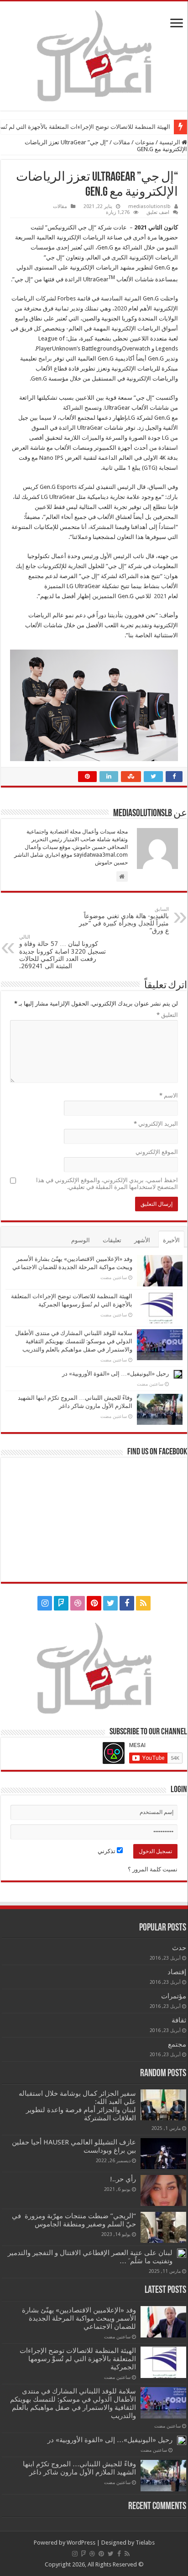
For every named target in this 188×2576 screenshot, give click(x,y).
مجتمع (177, 2044)
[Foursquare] (61, 1603)
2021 (160, 596)
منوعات (145, 142)
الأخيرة (171, 1240)
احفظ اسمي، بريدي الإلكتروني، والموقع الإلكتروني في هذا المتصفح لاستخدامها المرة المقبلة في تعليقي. (107, 1184)
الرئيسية (170, 142)
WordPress (81, 2543)
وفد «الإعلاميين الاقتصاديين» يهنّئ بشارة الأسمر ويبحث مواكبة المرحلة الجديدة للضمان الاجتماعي (79, 2318)
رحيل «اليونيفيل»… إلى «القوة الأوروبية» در (115, 1374)
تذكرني (107, 1851)
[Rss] (143, 1603)
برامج (45, 358)
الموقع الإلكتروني (157, 1152)
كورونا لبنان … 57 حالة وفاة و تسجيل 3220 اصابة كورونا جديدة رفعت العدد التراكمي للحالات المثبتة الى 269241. (63, 952)
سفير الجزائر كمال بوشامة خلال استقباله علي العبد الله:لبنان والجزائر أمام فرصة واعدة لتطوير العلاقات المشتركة (77, 2106)
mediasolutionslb (149, 206)
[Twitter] (110, 1603)
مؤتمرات (174, 1996)
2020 (120, 308)
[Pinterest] (94, 1603)
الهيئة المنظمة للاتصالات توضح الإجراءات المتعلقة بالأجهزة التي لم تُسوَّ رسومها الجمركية (78, 2359)
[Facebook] (127, 1603)
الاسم (169, 1095)
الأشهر (142, 1240)
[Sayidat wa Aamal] (94, 54)
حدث (179, 1948)
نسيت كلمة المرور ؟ (153, 1869)
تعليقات (112, 1240)
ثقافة (179, 2020)
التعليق (167, 1015)
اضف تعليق (158, 212)
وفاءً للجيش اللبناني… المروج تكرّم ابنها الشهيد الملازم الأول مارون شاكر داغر (79, 2468)
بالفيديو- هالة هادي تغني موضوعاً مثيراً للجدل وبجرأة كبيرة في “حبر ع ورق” (124, 920)
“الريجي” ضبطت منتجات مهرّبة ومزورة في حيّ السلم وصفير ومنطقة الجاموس (74, 2220)
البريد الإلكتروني (156, 1124)
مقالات (122, 142)
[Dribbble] (78, 1603)
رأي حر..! (123, 2179)
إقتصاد (177, 1972)
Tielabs (145, 2543)
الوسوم (81, 1240)
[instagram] (45, 1603)
